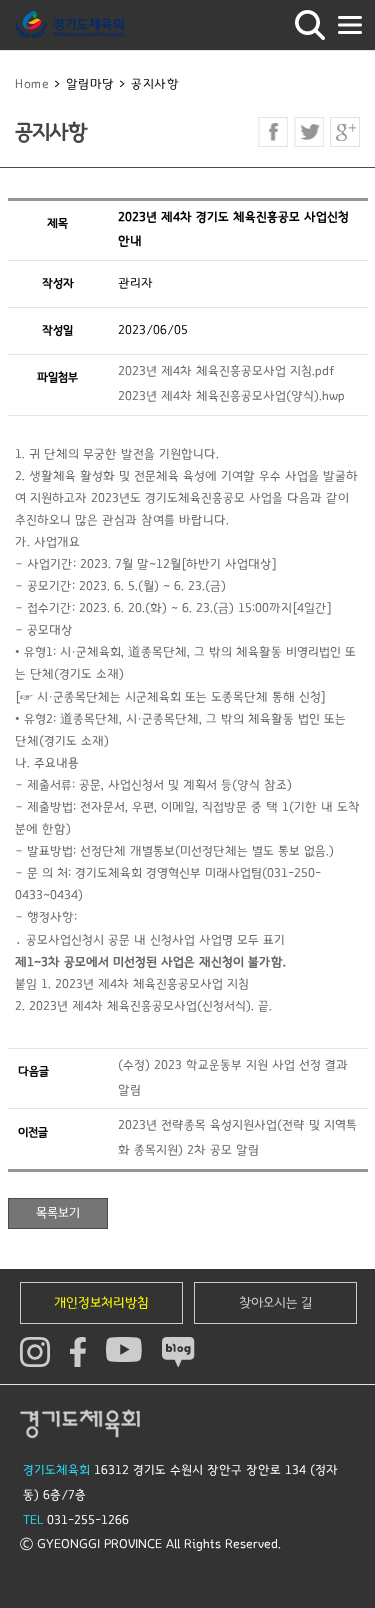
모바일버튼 (350, 25)
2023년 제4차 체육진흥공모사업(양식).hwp (231, 396)
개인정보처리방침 (101, 1303)
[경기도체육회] (70, 25)
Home (32, 84)
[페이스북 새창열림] (273, 132)
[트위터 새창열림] (309, 132)
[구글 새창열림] (345, 132)
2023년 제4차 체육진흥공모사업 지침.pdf (226, 371)
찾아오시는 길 (276, 1303)
